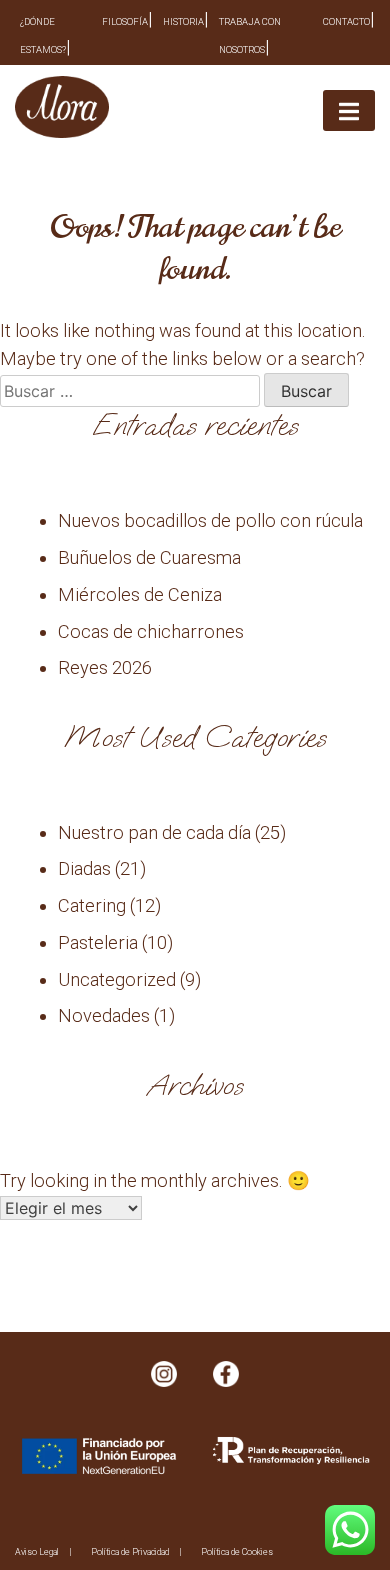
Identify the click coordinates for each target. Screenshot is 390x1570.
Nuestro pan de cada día (154, 832)
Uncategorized (117, 979)
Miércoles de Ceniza (140, 594)
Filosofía (125, 21)
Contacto (346, 21)
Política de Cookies (237, 1552)
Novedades (104, 1015)
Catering (92, 905)
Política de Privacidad (130, 1552)
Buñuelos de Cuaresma (149, 557)
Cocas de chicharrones (151, 631)
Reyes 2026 (105, 667)
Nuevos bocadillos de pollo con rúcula (210, 520)
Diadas (84, 868)
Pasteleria (98, 942)
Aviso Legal (37, 1552)
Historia (183, 21)
